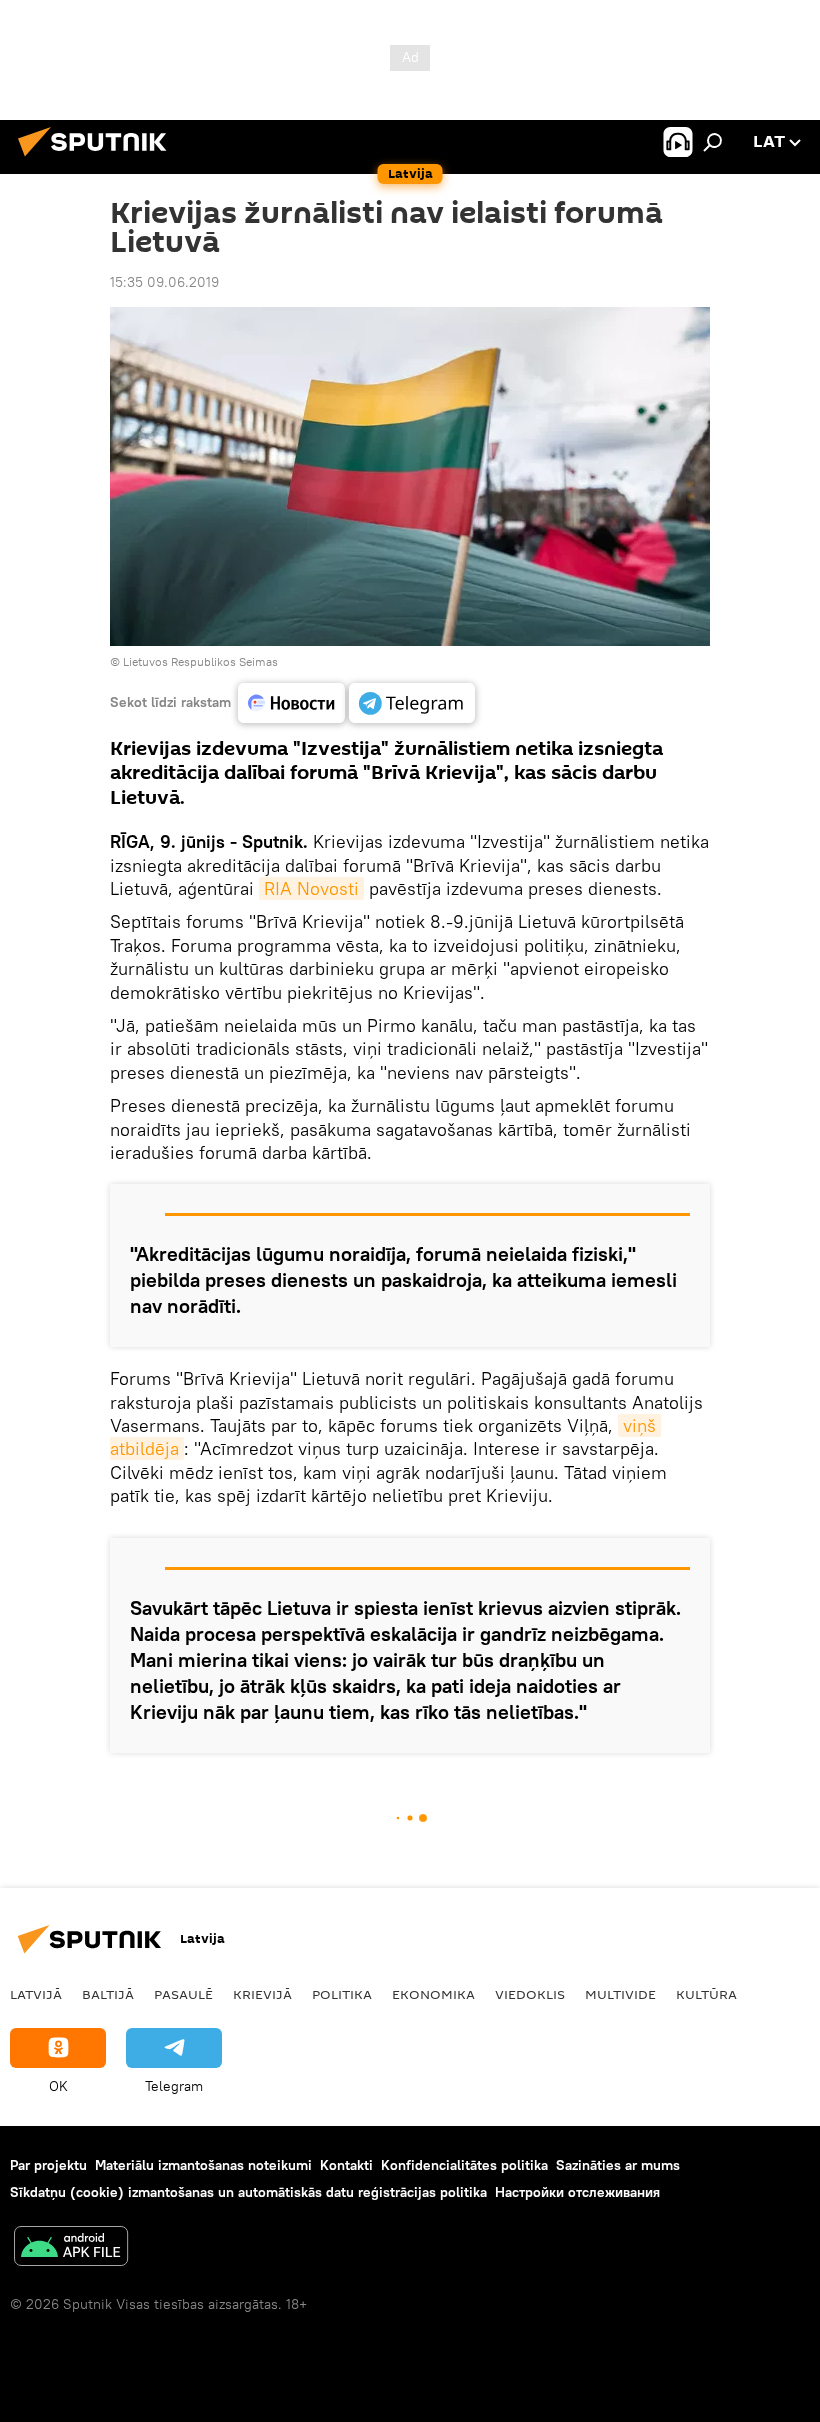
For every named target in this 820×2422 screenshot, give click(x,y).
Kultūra (706, 1994)
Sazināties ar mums (618, 2165)
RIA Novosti (311, 888)
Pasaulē (183, 1994)
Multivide (620, 1994)
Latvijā (36, 1994)
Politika (342, 1994)
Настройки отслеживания (577, 2192)
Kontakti (346, 2165)
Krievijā (262, 1994)
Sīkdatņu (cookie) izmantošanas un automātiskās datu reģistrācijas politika (248, 2192)
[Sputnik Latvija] (98, 159)
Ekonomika (433, 1994)
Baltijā (108, 1994)
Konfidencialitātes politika (464, 2165)
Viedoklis (530, 1994)
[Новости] (291, 703)
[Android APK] (71, 2248)
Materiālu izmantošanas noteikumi (203, 2165)
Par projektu (48, 2165)
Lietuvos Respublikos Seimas (200, 661)
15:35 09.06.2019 (164, 282)
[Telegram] (412, 703)
